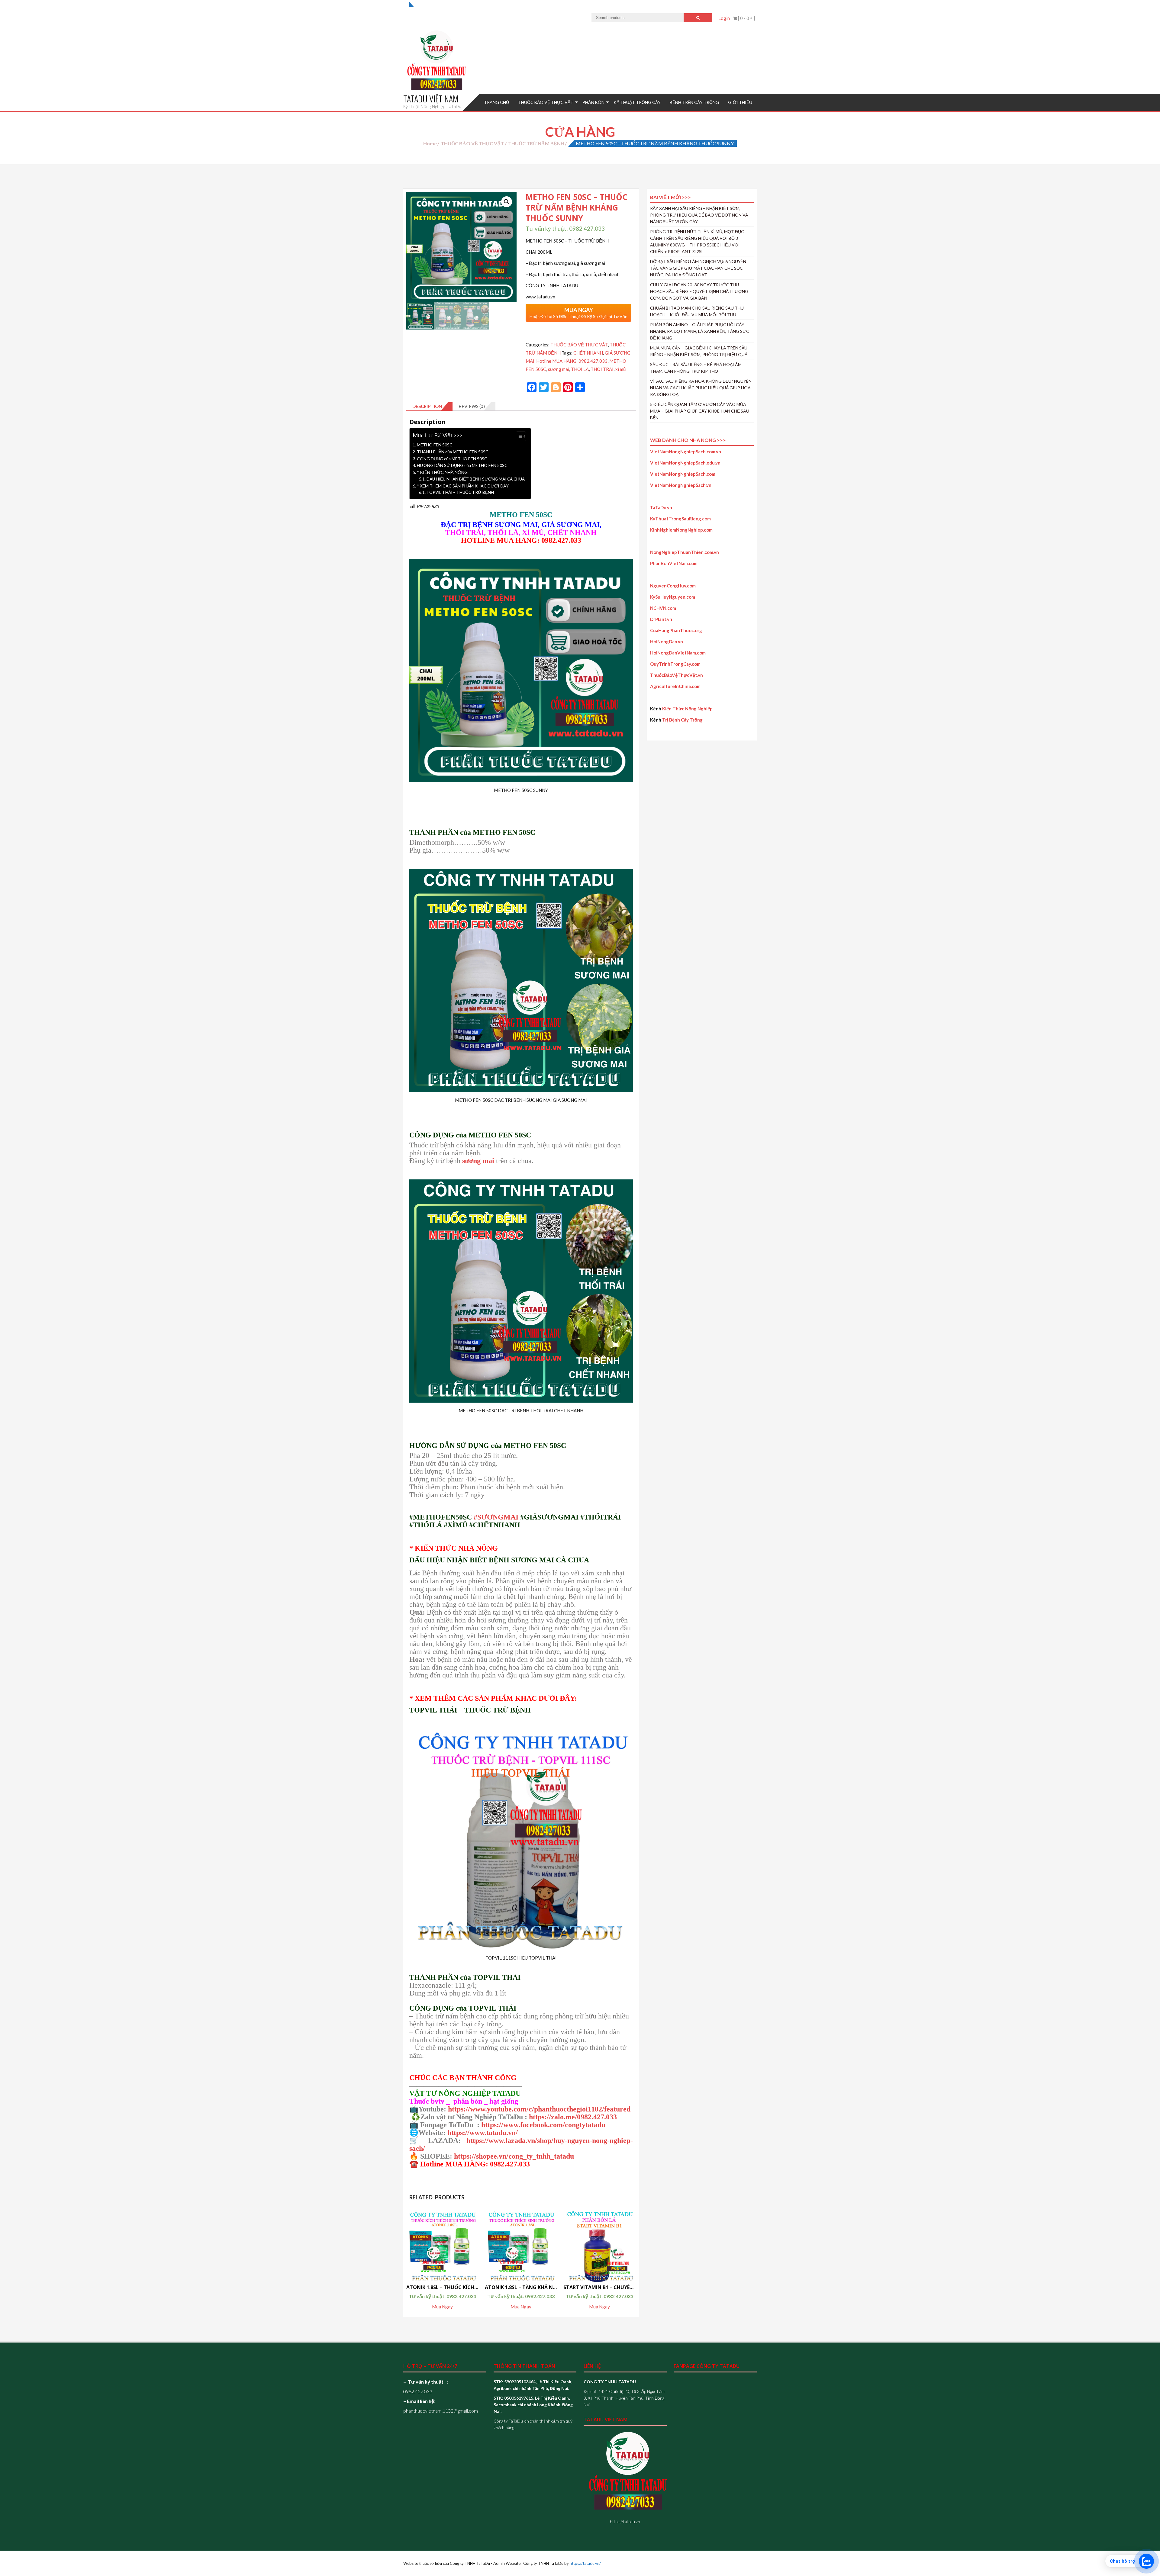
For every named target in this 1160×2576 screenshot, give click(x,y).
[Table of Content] (521, 436)
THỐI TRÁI (602, 369)
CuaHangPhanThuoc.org (676, 630)
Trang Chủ (496, 102)
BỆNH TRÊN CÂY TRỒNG (694, 102)
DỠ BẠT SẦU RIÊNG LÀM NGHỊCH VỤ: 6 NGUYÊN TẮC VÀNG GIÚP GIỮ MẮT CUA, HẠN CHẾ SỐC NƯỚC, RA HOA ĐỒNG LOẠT (698, 268)
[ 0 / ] (746, 18)
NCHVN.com (663, 608)
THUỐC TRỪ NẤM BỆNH (536, 143)
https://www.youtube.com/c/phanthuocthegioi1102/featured (539, 2109)
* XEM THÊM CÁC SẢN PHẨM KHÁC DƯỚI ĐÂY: (463, 486)
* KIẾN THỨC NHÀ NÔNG (442, 472)
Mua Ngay (442, 2307)
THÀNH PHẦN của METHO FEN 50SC (453, 452)
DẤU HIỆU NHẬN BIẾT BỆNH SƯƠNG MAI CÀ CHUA (476, 479)
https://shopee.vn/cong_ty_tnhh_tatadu (514, 2156)
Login (724, 18)
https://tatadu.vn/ (585, 2563)
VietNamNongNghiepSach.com (683, 474)
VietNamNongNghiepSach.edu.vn (685, 463)
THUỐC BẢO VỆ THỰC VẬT (546, 102)
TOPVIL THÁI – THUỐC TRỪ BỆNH (460, 492)
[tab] (429, 407)
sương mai (559, 369)
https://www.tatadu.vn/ (483, 2133)
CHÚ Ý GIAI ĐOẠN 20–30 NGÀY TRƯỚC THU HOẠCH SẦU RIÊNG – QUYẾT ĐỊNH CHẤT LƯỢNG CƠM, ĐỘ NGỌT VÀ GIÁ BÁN (699, 291)
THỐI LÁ (580, 369)
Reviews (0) (472, 406)
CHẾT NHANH (588, 353)
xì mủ (620, 369)
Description (427, 406)
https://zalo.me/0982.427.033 (573, 2117)
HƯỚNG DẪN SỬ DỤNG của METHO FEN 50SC (462, 465)
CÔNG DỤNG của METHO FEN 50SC (452, 459)
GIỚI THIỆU (740, 102)
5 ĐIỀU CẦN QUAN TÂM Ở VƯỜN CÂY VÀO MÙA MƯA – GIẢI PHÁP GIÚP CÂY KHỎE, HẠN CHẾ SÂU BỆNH (700, 411)
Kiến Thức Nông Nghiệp (687, 709)
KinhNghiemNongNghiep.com (681, 530)
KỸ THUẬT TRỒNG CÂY (637, 102)
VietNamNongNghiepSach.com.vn (686, 452)
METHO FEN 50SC (435, 445)
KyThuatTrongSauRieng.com (680, 519)
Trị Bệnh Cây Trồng (682, 720)
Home (430, 143)
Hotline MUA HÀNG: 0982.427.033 (572, 361)
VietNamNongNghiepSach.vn (681, 485)
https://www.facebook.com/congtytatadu (543, 2125)
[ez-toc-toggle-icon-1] (518, 436)
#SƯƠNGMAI (496, 1517)
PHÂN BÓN (593, 102)
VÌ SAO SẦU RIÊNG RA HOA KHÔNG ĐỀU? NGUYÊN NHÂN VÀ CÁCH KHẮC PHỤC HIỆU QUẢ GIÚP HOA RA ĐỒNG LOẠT (701, 388)
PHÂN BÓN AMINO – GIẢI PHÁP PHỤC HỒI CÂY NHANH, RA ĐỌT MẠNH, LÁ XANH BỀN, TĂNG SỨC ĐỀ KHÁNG (700, 331)
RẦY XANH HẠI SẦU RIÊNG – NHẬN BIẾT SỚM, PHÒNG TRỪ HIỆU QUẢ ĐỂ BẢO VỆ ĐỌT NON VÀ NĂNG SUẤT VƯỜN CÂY (699, 215)
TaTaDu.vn (661, 507)
